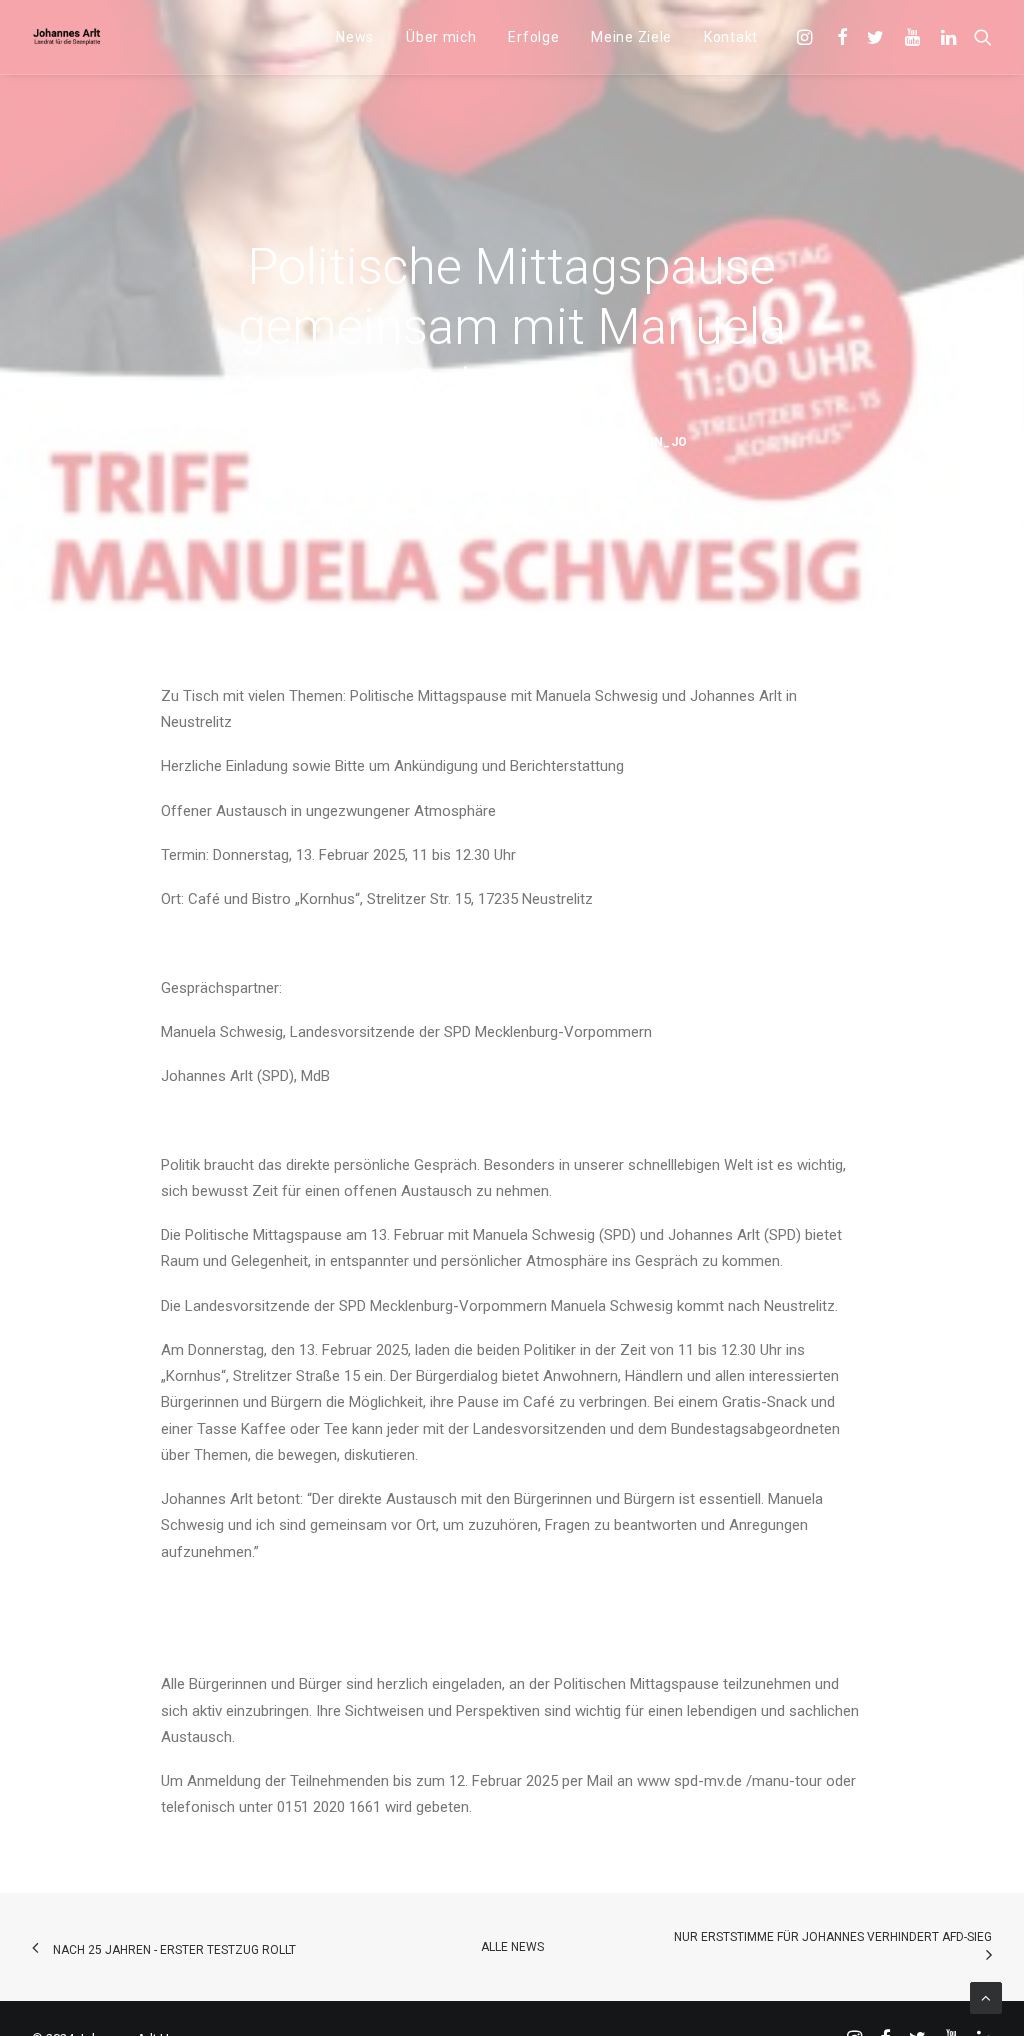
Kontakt (731, 37)
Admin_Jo (654, 442)
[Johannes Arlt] (67, 37)
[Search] (978, 37)
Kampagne (531, 442)
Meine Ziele (631, 37)
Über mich (441, 37)
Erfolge (533, 37)
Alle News (512, 1947)
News (355, 37)
